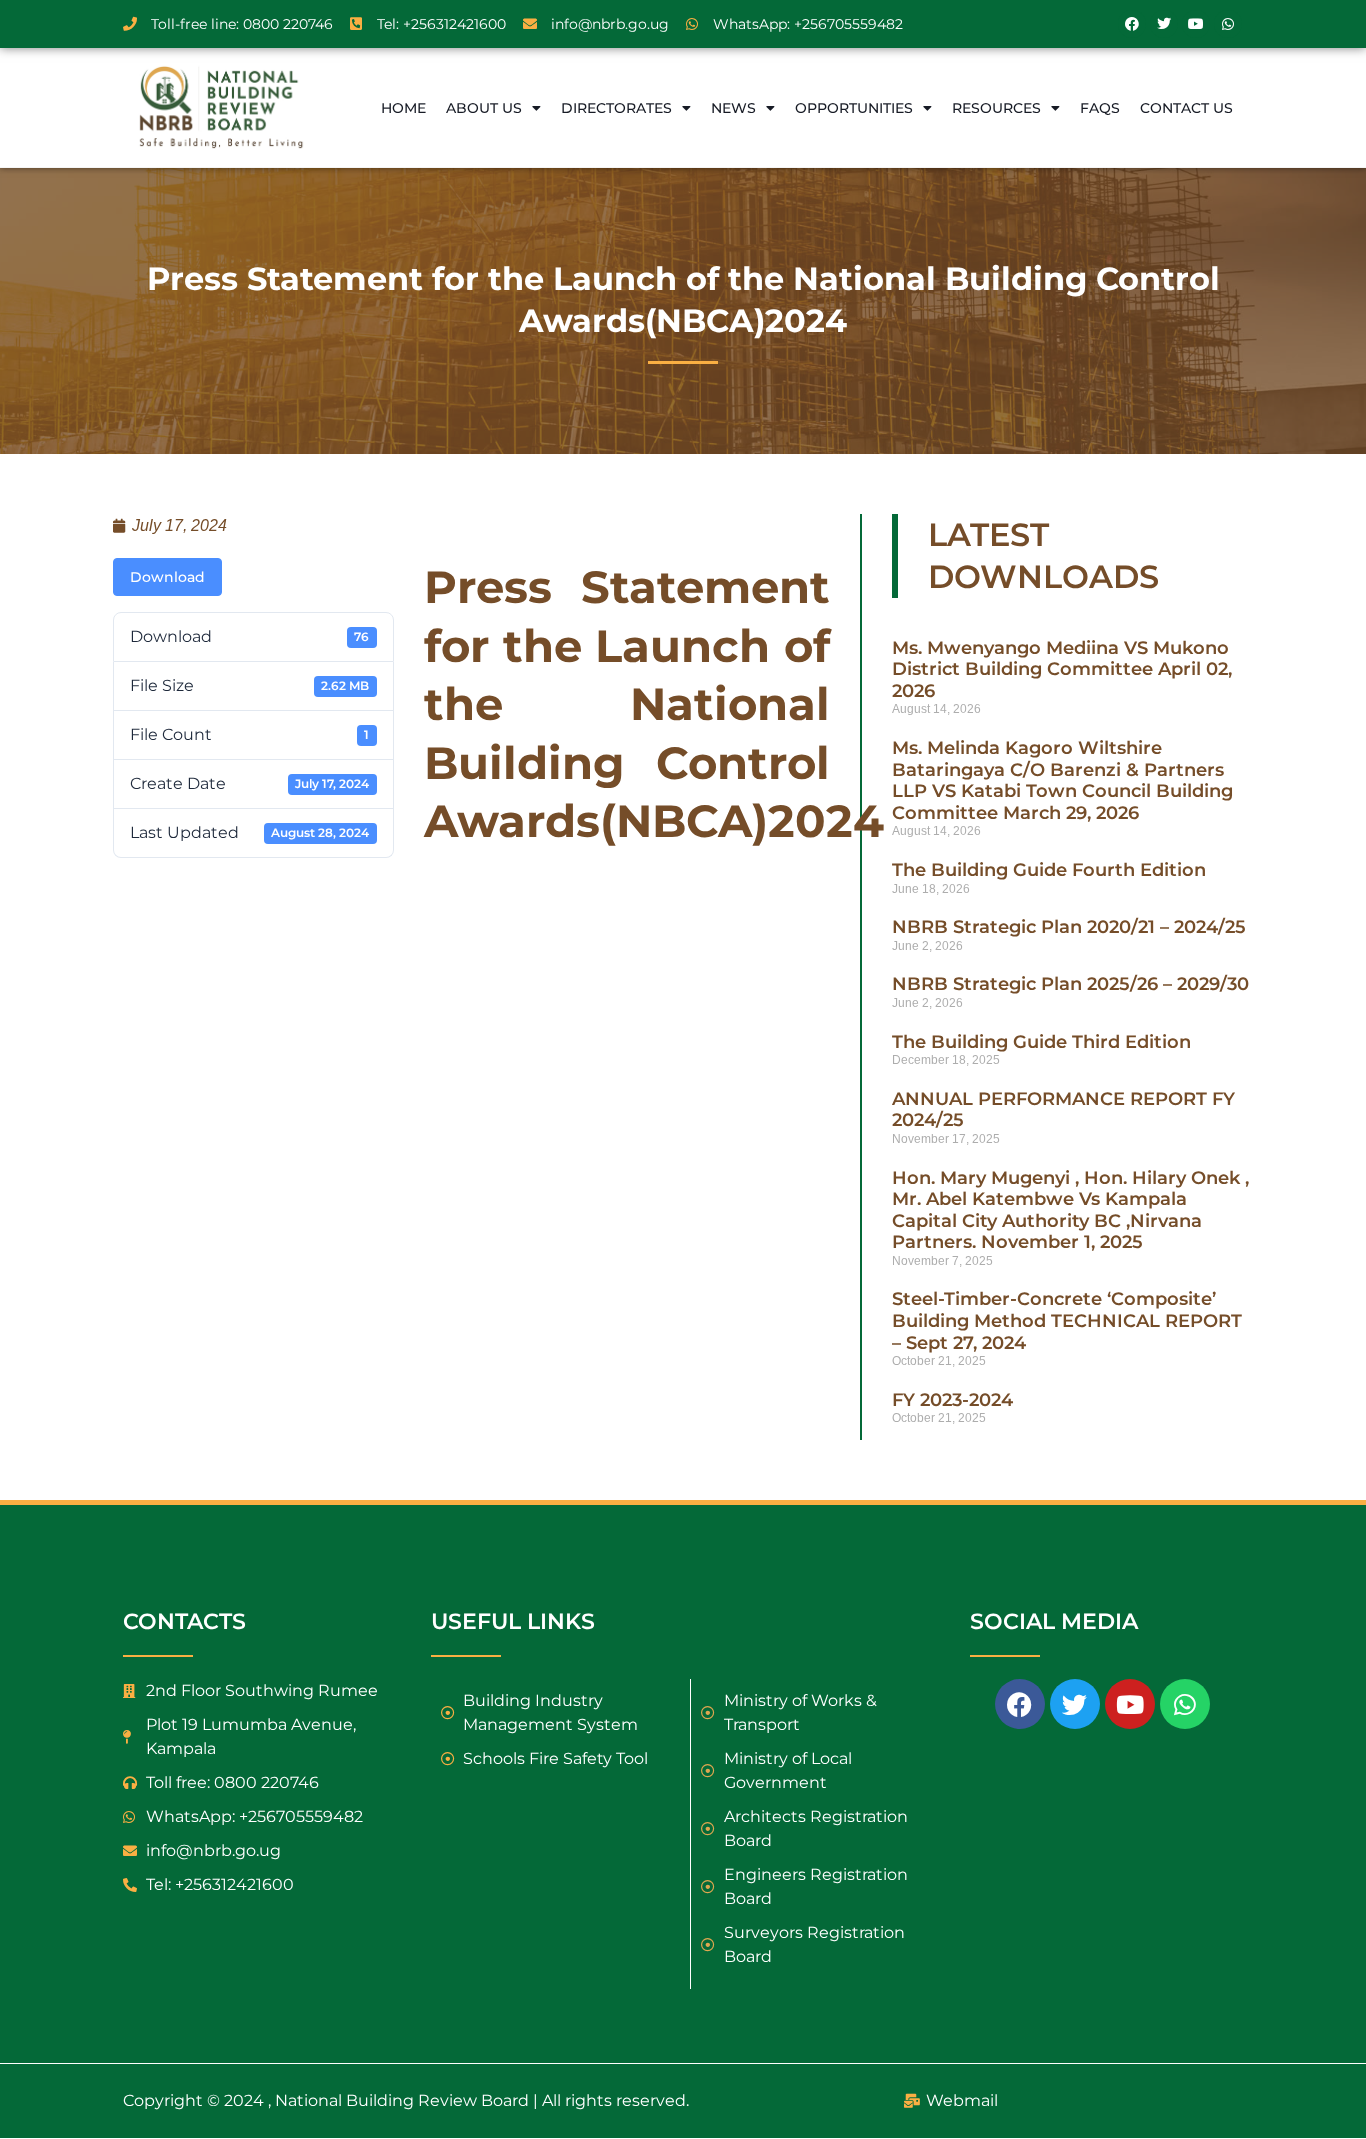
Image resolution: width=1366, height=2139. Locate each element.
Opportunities (854, 108)
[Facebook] (1132, 24)
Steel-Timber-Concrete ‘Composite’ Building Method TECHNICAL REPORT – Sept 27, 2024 (1067, 1320)
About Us (484, 108)
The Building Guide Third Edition (1041, 1042)
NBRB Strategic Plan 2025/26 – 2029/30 (1070, 984)
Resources (996, 108)
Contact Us (1186, 108)
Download (167, 577)
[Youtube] (1196, 24)
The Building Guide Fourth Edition (1049, 870)
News (733, 108)
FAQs (1100, 108)
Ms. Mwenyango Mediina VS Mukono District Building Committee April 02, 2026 (1062, 669)
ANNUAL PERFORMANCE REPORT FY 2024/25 (1063, 1110)
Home (403, 108)
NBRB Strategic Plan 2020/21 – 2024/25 (1069, 927)
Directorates (616, 108)
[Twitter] (1164, 24)
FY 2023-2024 (952, 1400)
